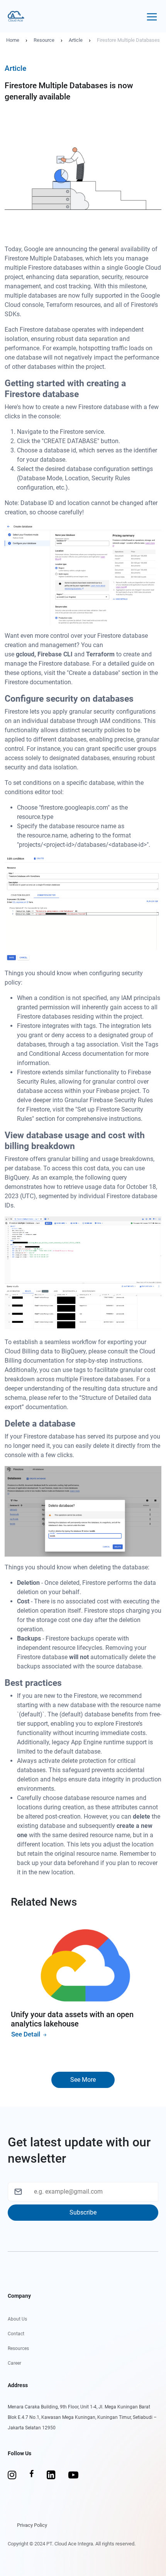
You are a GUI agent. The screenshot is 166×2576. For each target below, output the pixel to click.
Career (14, 2363)
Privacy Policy (32, 2525)
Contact (16, 2334)
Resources (18, 2348)
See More (83, 2080)
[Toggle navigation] (152, 16)
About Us (17, 2319)
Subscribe (83, 2212)
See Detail (26, 2034)
